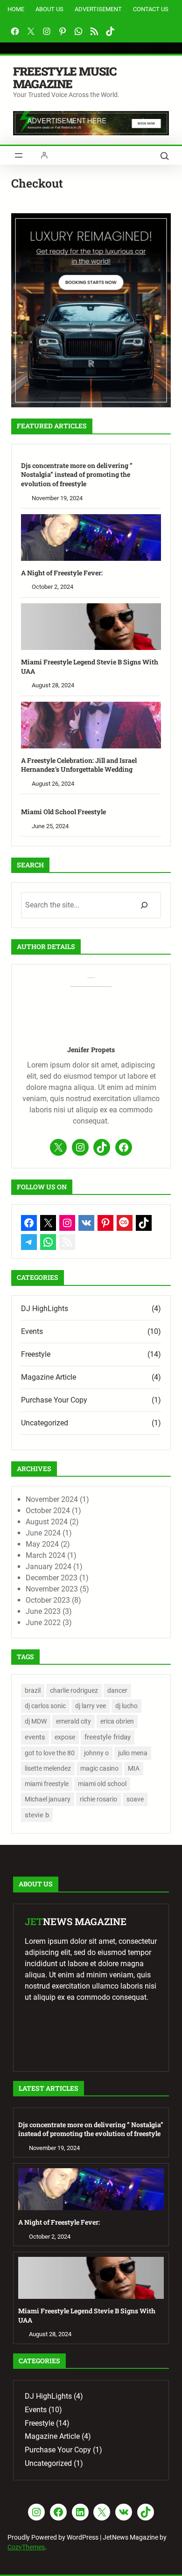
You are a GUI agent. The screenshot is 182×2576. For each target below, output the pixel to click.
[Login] (44, 155)
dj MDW (36, 1721)
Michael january (48, 1799)
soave (135, 1799)
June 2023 (43, 1611)
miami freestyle (47, 1784)
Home (16, 9)
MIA (134, 1768)
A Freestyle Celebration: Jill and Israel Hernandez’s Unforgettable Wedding (79, 765)
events (35, 1737)
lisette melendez (48, 1768)
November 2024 (52, 1499)
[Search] (144, 905)
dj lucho (126, 1706)
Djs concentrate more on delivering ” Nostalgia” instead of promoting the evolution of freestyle (77, 475)
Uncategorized (45, 1423)
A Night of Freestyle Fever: (62, 573)
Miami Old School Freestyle (63, 812)
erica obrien (117, 1721)
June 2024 (43, 1533)
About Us (49, 9)
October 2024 (48, 1511)
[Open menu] (19, 155)
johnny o (96, 1753)
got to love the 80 (50, 1753)
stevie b (37, 1815)
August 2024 (47, 1522)
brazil (33, 1690)
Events (32, 1331)
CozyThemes (26, 2547)
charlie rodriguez (74, 1690)
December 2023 (52, 1578)
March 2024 (45, 1555)
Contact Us (151, 9)
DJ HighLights (45, 1309)
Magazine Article (49, 1377)
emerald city (73, 1721)
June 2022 (43, 1623)
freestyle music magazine (65, 77)
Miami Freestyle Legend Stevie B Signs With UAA (90, 667)
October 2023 (48, 1600)
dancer (117, 1690)
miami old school (102, 1784)
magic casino (99, 1768)
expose (65, 1737)
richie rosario (98, 1799)
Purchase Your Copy (54, 1400)
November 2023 (52, 1589)
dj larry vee (91, 1706)
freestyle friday (108, 1737)
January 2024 (49, 1567)
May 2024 (42, 1544)
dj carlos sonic (45, 1706)
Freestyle (36, 1354)
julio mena (133, 1753)
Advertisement (98, 9)
